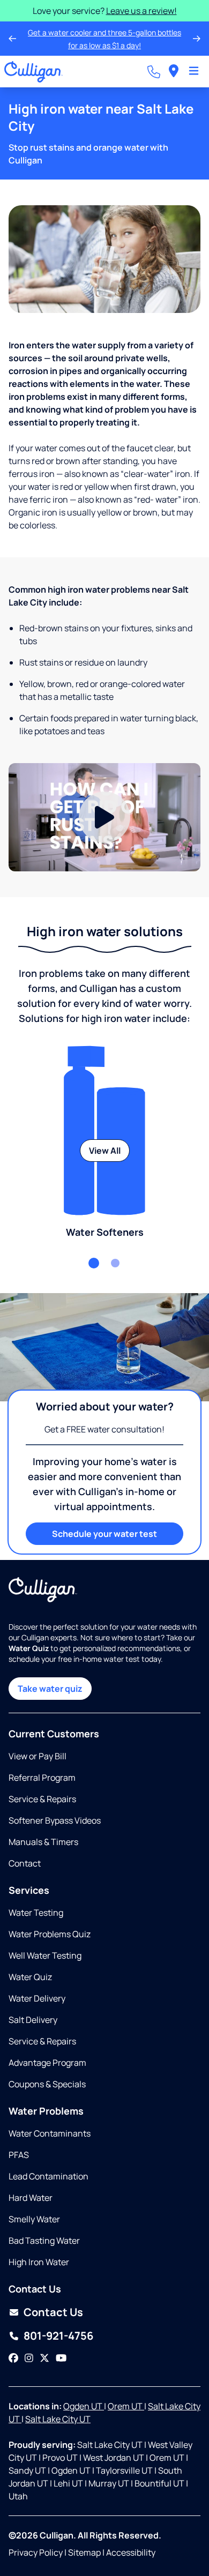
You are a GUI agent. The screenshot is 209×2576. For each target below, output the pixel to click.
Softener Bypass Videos (55, 1820)
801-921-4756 (58, 2336)
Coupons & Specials (47, 2084)
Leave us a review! (141, 11)
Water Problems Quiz (50, 1934)
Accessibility (131, 2552)
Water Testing (36, 1913)
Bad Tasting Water (44, 2241)
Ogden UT (84, 2406)
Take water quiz (50, 1689)
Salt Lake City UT (58, 2419)
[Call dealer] (154, 72)
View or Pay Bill (38, 1756)
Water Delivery (37, 1998)
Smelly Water (34, 2219)
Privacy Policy (36, 2552)
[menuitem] (174, 72)
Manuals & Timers (43, 1842)
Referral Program (42, 1778)
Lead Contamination (48, 2176)
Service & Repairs (42, 1799)
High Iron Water (39, 2262)
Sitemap (84, 2552)
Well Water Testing (45, 1955)
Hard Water (31, 2198)
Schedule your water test (104, 1534)
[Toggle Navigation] (194, 72)
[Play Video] (104, 817)
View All (105, 1151)
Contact (25, 1863)
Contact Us (53, 2312)
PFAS (19, 2155)
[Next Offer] (197, 39)
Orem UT (126, 2406)
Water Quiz (30, 1977)
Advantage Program (47, 2063)
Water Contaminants (50, 2133)
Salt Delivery (33, 2020)
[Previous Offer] (12, 39)
